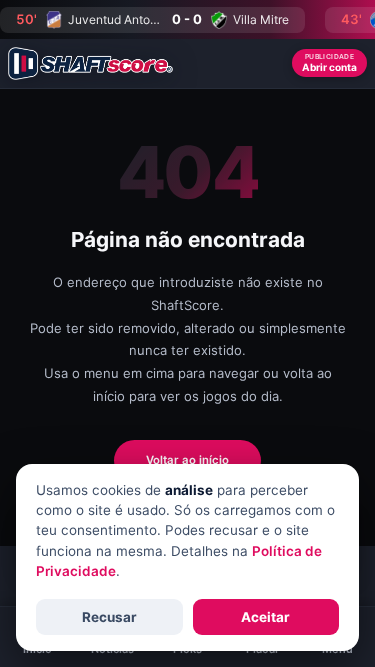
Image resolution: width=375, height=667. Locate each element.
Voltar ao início (187, 460)
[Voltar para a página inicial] (90, 63)
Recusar (109, 617)
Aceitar (265, 617)
